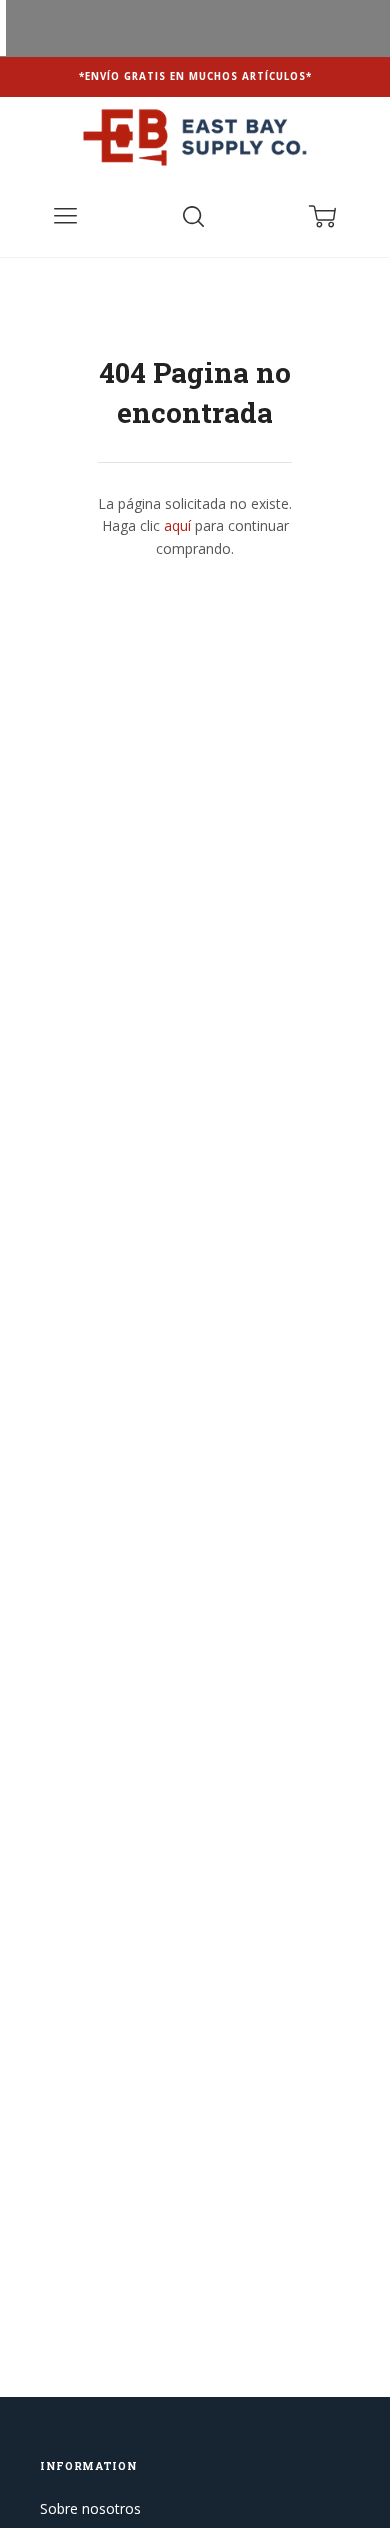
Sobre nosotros (90, 2508)
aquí (177, 525)
